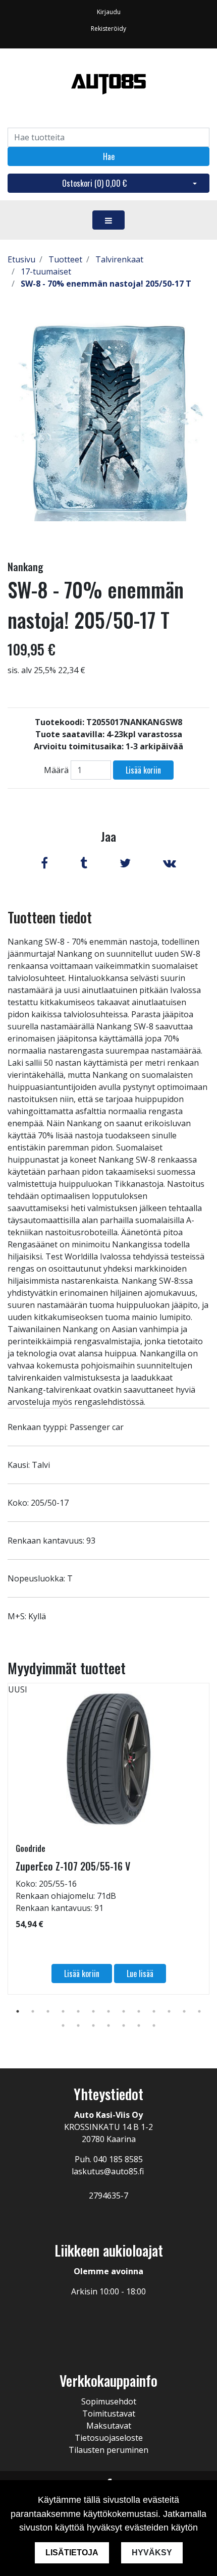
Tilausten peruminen (108, 2450)
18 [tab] (124, 2025)
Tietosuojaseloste (109, 2438)
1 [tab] (18, 2011)
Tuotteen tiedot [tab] (50, 917)
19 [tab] (139, 2025)
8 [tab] (124, 2011)
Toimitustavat (109, 2414)
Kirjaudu (109, 12)
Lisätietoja (72, 2553)
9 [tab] (139, 2011)
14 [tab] (63, 2025)
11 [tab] (169, 2011)
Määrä (56, 770)
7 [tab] (108, 2011)
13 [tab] (199, 2011)
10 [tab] (154, 2011)
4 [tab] (63, 2011)
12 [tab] (184, 2011)
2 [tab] (33, 2011)
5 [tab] (78, 2011)
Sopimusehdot (109, 2401)
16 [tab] (93, 2025)
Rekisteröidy (108, 29)
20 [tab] (154, 2025)
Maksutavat (109, 2426)
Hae (109, 156)
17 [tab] (108, 2025)
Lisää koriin (143, 770)
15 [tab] (78, 2025)
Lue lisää (140, 1974)
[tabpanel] (108, 1839)
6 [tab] (93, 2011)
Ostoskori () (94, 183)
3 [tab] (48, 2011)
